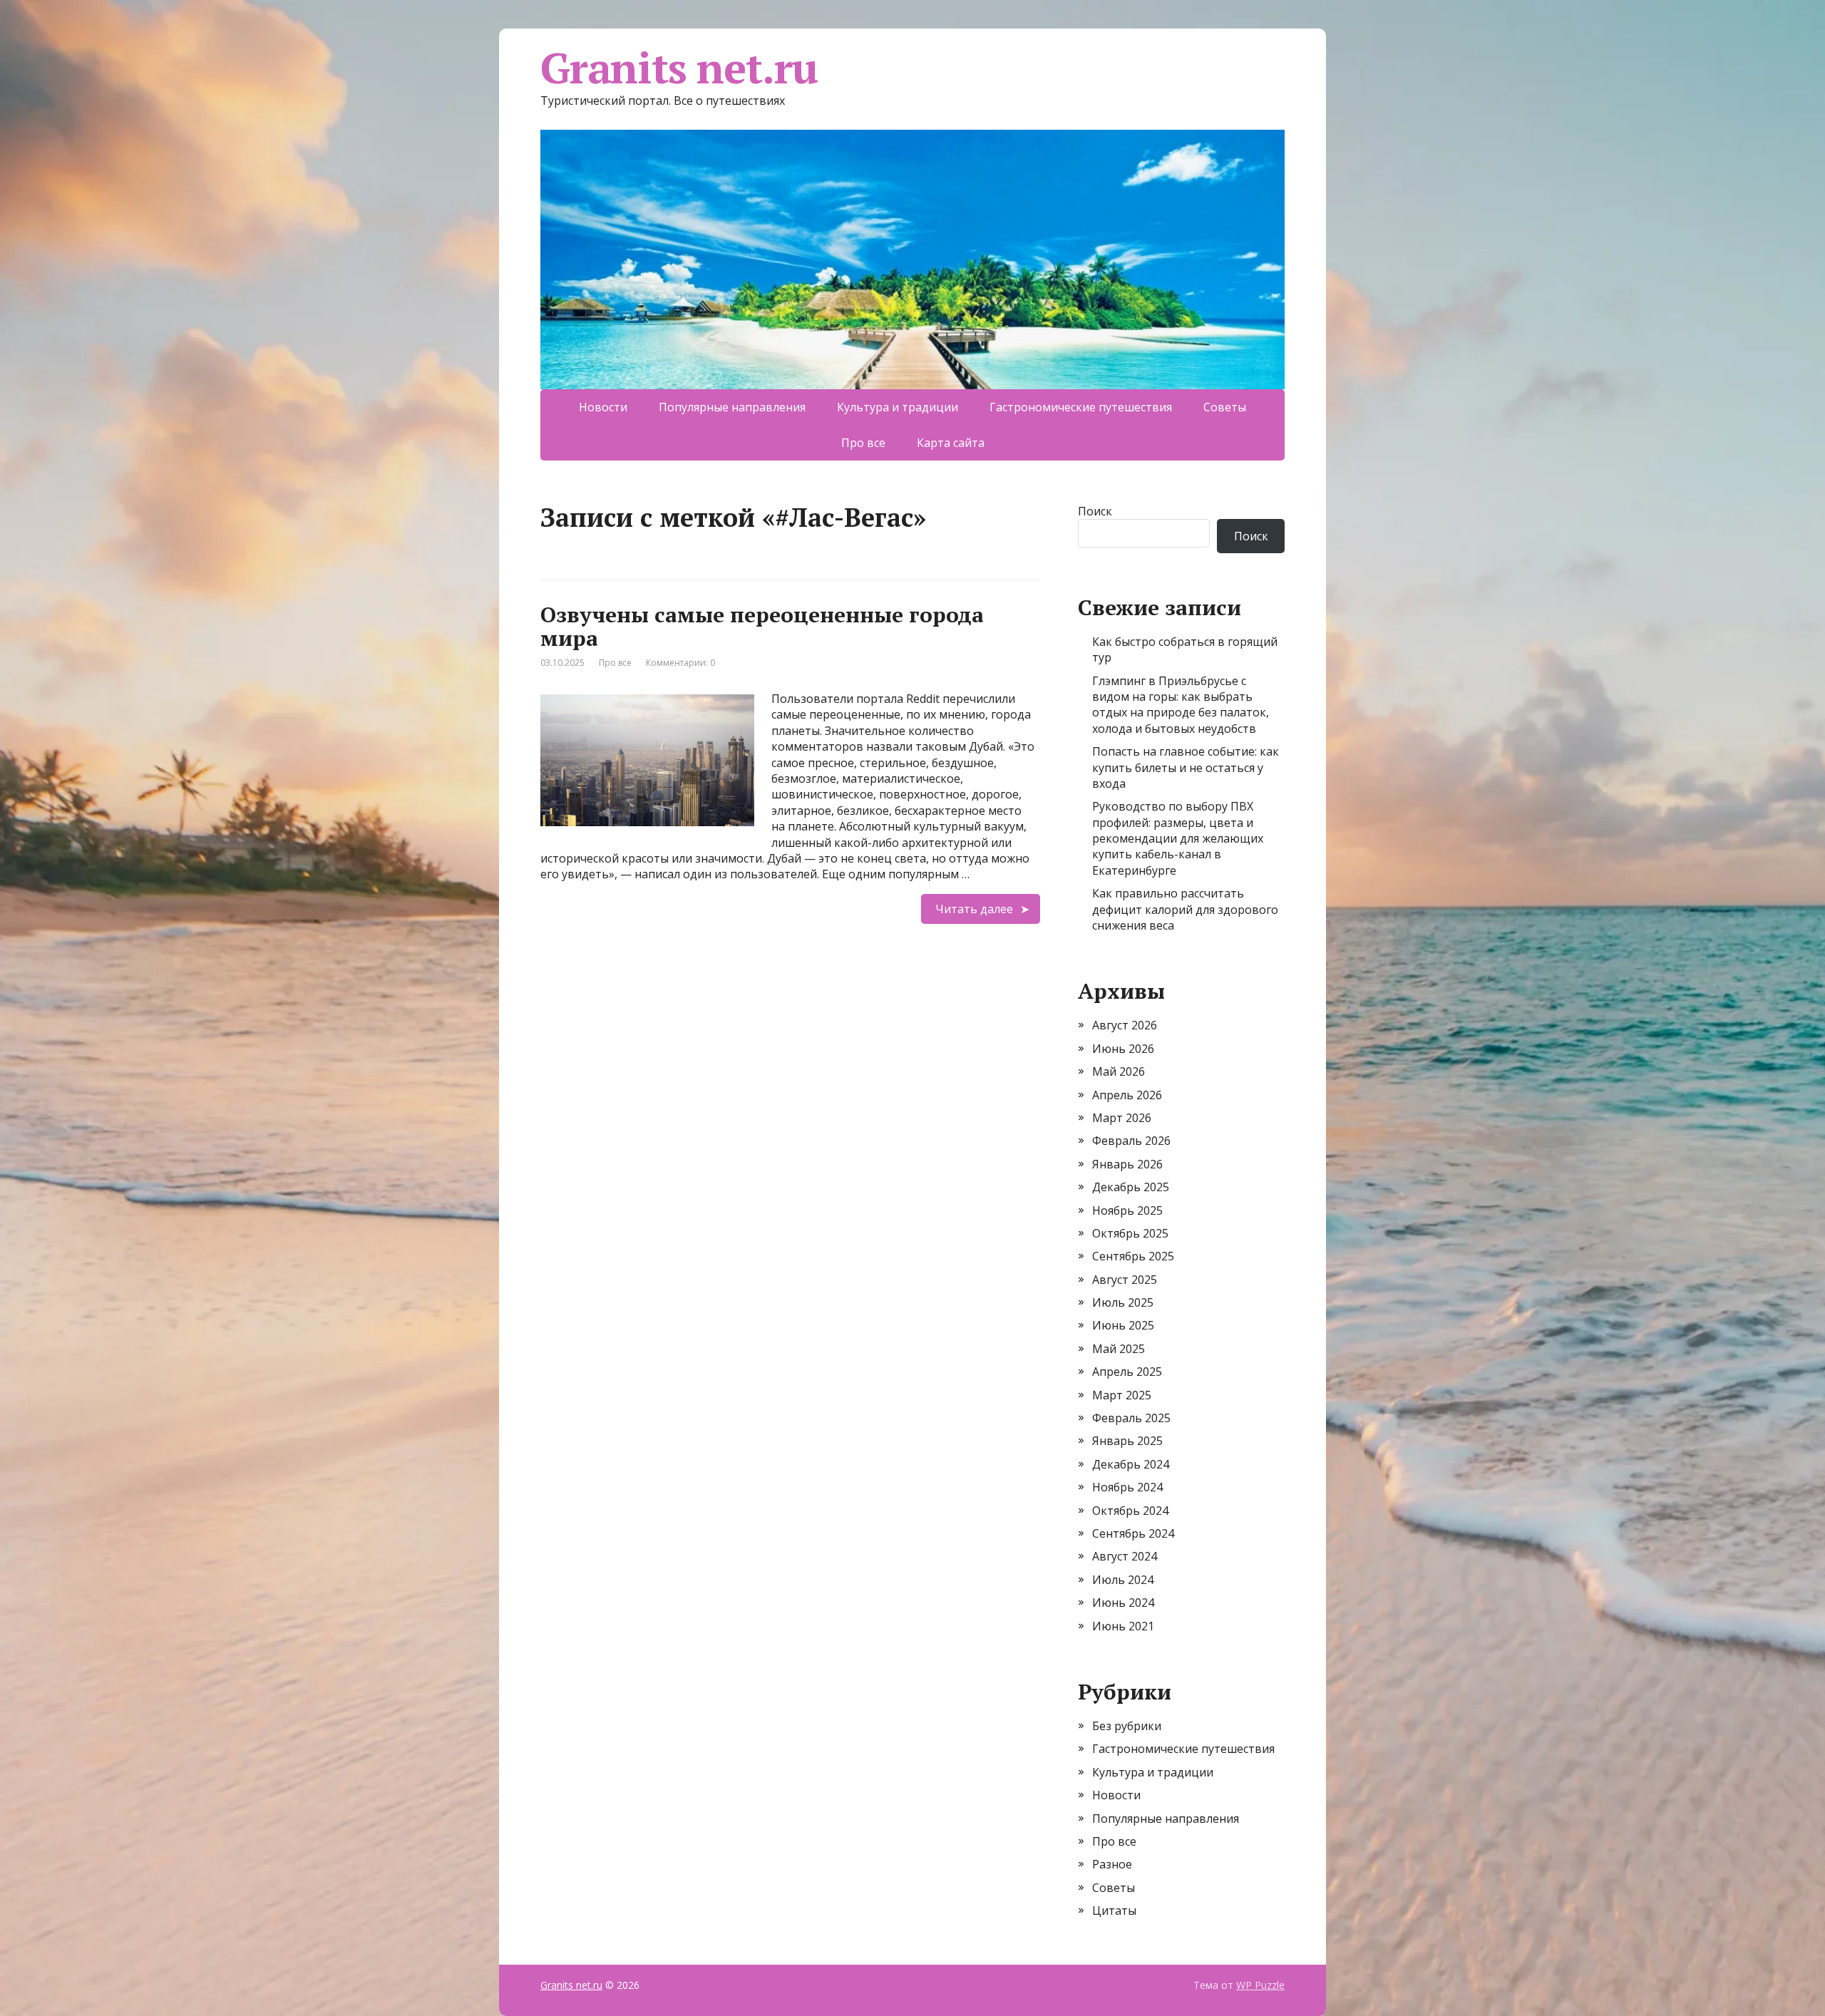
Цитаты (1114, 1910)
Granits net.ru (679, 68)
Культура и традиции (898, 407)
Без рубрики (1127, 1726)
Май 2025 (1119, 1349)
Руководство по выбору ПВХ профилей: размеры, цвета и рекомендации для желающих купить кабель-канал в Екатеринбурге (1178, 838)
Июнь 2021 (1123, 1626)
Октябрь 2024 (1130, 1511)
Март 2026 (1122, 1118)
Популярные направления (732, 407)
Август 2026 (1125, 1025)
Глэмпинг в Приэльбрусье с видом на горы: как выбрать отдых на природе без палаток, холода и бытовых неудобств (1181, 705)
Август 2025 (1125, 1280)
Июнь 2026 (1123, 1049)
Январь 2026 (1127, 1164)
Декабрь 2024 (1131, 1464)
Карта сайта (951, 443)
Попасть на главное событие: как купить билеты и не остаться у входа (1186, 767)
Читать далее (974, 909)
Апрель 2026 (1127, 1095)
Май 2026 (1119, 1071)
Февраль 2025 (1131, 1418)
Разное (1112, 1864)
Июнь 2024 (1123, 1603)
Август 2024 (1125, 1556)
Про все (863, 443)
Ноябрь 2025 (1127, 1210)
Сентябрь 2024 (1133, 1533)
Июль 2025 (1123, 1302)
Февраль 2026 (1131, 1141)
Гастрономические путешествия (1081, 407)
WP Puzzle (1260, 1985)
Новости (603, 407)
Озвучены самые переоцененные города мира (762, 626)
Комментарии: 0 (680, 663)
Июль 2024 (1123, 1580)
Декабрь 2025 (1131, 1187)
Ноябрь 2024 (1127, 1487)
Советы (1225, 407)
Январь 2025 (1127, 1441)
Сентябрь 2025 (1133, 1256)
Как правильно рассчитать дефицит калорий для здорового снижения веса (1185, 909)
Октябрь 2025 (1130, 1233)
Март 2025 (1122, 1395)
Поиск (1095, 511)
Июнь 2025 (1123, 1325)
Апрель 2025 (1127, 1372)
